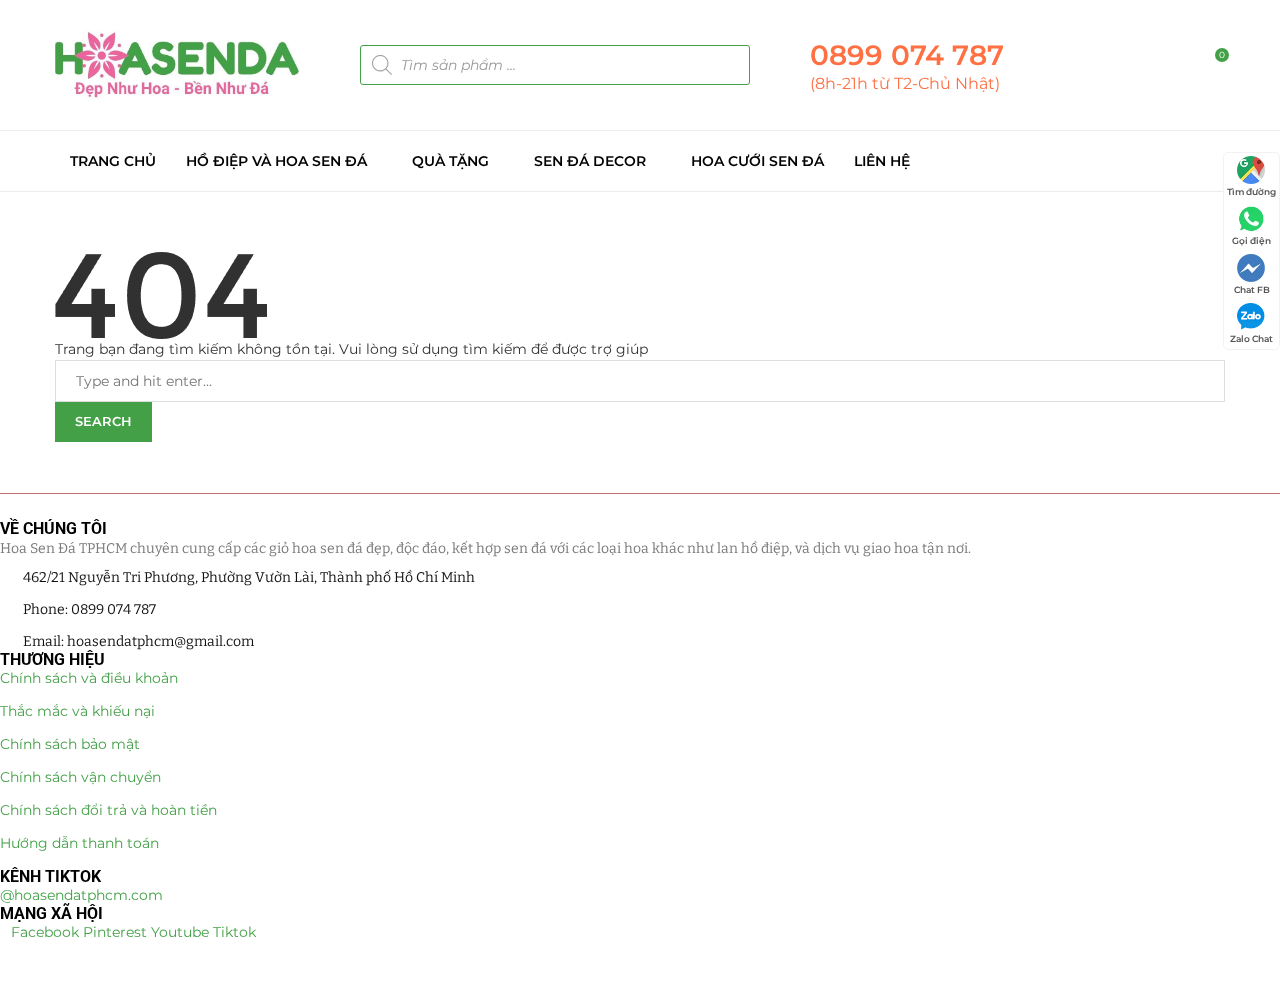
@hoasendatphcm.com (81, 895)
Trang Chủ (113, 161)
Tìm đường (1251, 191)
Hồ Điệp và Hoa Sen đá (276, 161)
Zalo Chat (1251, 338)
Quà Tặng (450, 161)
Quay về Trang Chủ (121, 452)
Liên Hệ (882, 161)
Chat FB (1252, 289)
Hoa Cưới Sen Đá (757, 161)
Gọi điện (1251, 240)
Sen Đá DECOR (590, 161)
